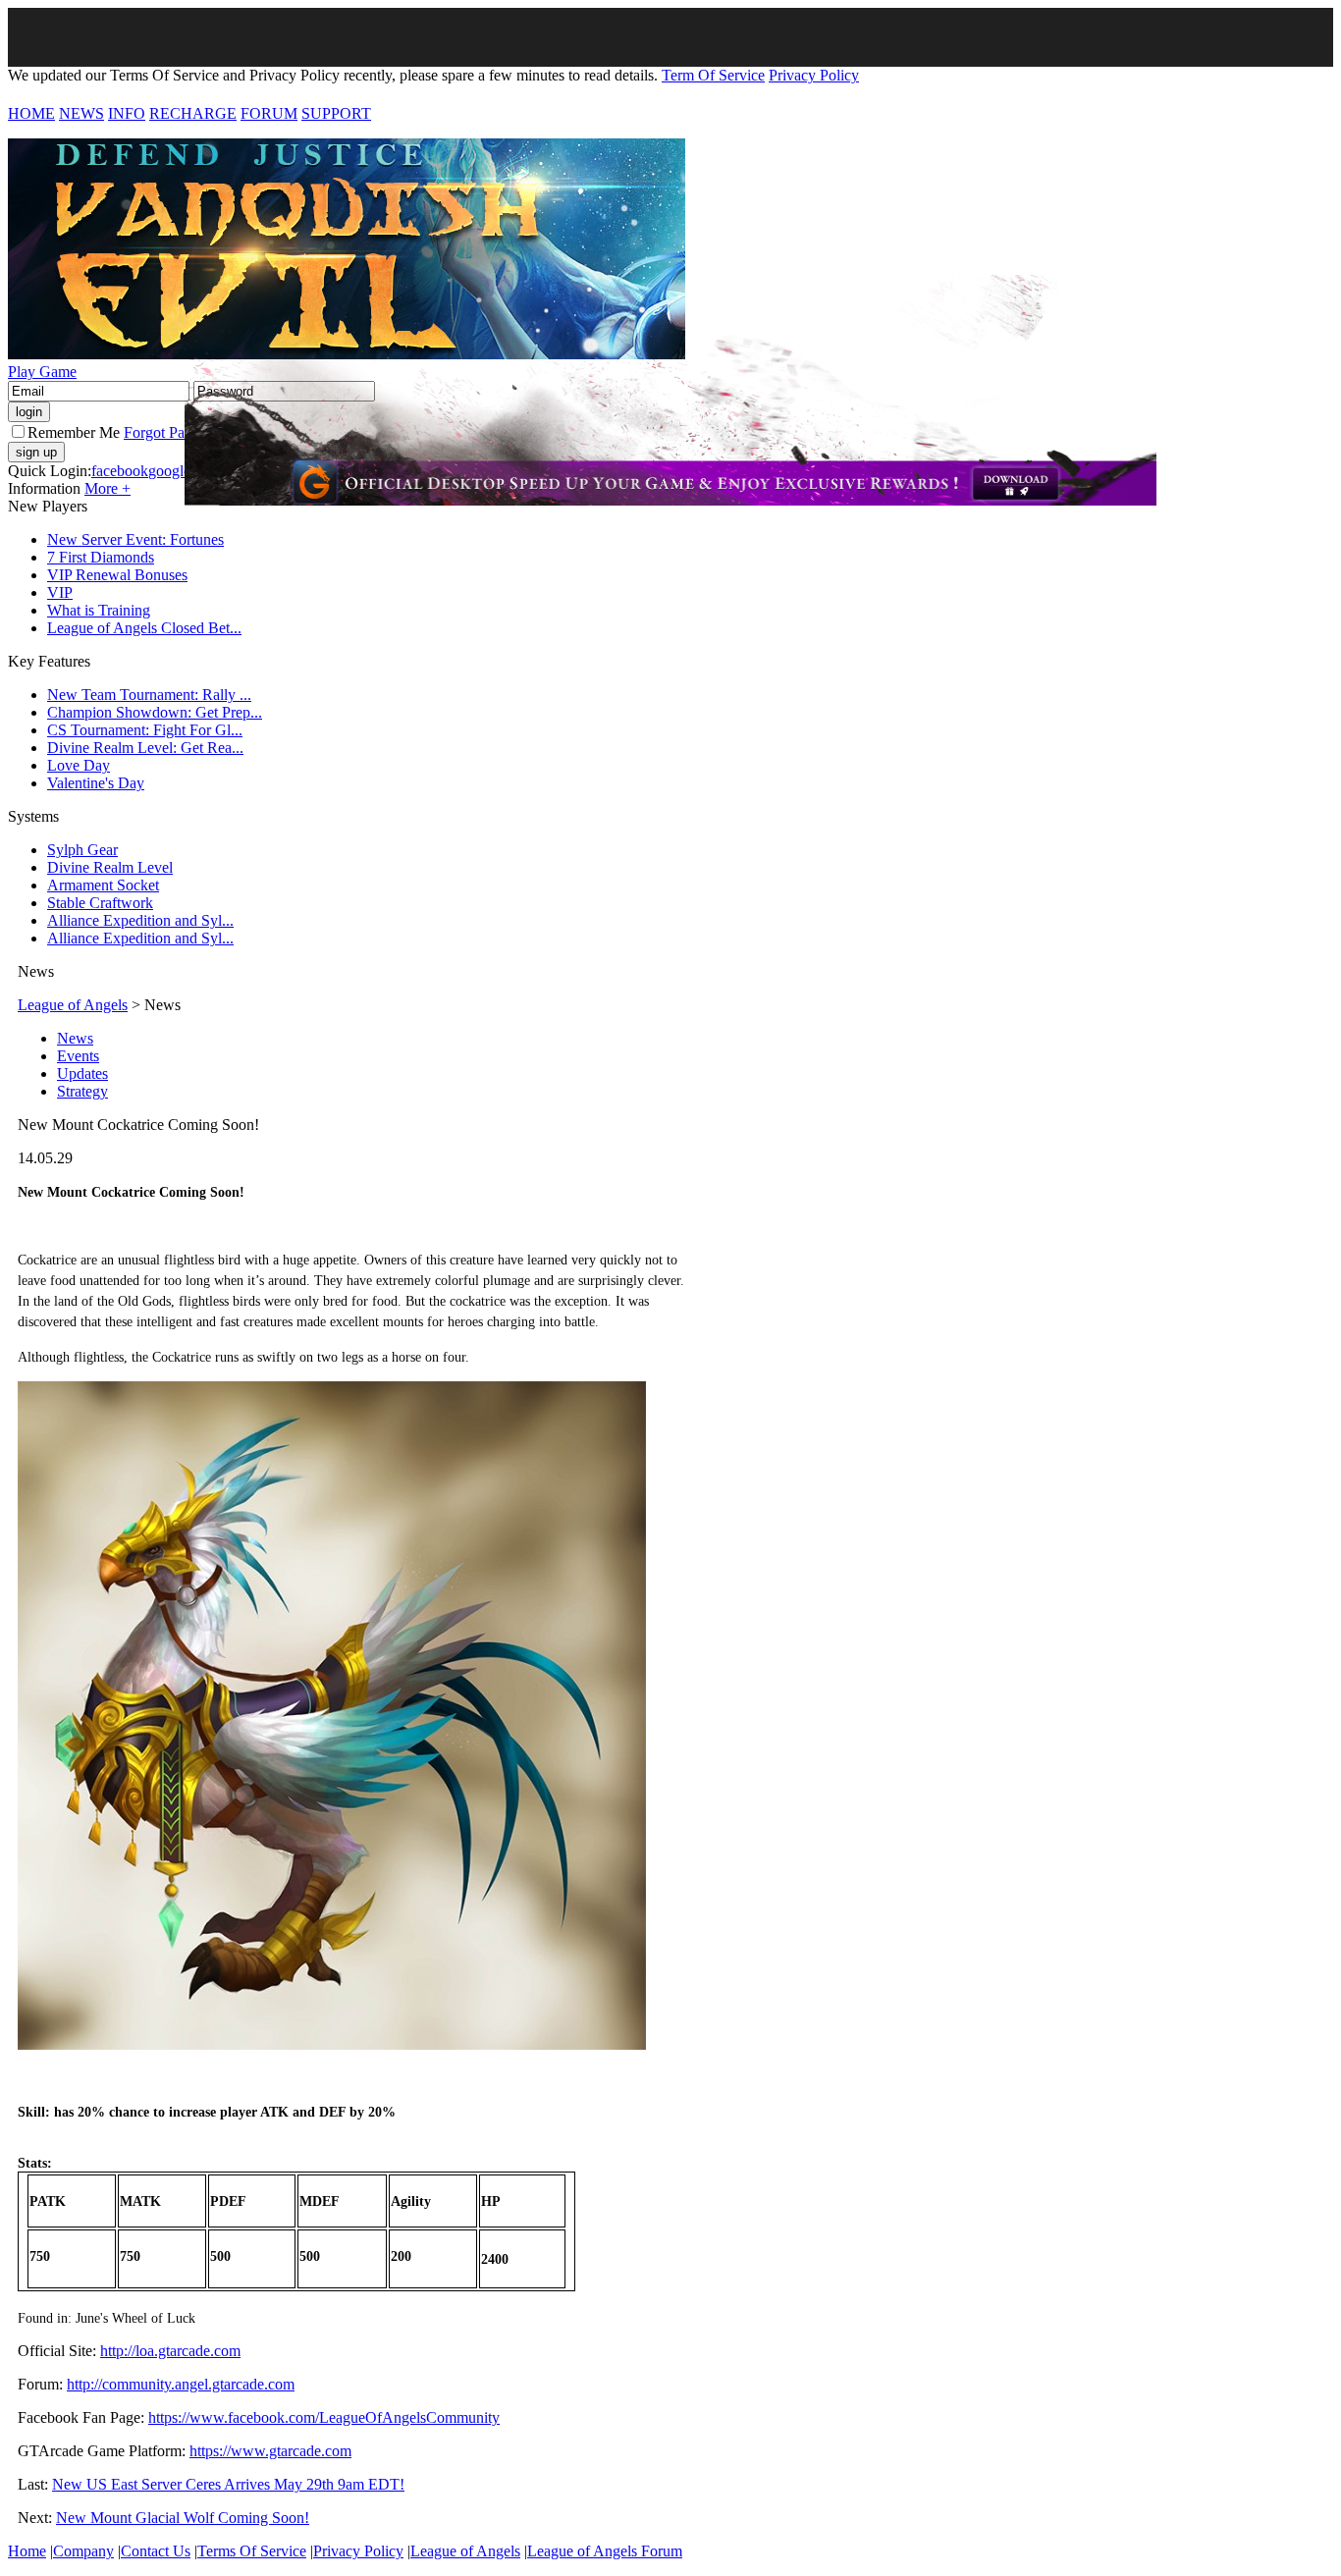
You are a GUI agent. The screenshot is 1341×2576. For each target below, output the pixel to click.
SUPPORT (336, 113)
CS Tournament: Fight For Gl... (145, 730)
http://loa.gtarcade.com (170, 2351)
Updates (82, 1073)
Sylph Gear (82, 850)
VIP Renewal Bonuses (117, 575)
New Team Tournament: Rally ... (149, 695)
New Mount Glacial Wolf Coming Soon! (183, 2518)
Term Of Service (713, 75)
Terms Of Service (252, 2551)
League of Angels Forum (605, 2551)
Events (78, 1056)
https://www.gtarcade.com (270, 2451)
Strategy (82, 1091)
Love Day (79, 765)
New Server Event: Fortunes (135, 539)
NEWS (81, 113)
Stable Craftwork (100, 903)
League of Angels (73, 1005)
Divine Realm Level (110, 867)
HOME (31, 113)
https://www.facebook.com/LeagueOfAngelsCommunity (324, 2417)
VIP (60, 592)
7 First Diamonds (101, 557)
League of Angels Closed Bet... (144, 628)
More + (107, 488)
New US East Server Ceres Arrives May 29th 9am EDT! (228, 2484)
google (169, 471)
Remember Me (74, 432)
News (75, 1038)
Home (27, 2551)
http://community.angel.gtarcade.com (181, 2384)
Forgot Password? (180, 432)
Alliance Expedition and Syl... (140, 920)
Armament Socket (103, 885)
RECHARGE (193, 113)
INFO (127, 113)
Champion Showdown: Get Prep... (155, 712)
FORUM (269, 113)
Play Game (42, 372)
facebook (120, 471)
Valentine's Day (96, 783)
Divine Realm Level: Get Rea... (145, 748)
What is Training (99, 610)
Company (83, 2551)
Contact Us (156, 2551)
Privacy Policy (814, 75)
